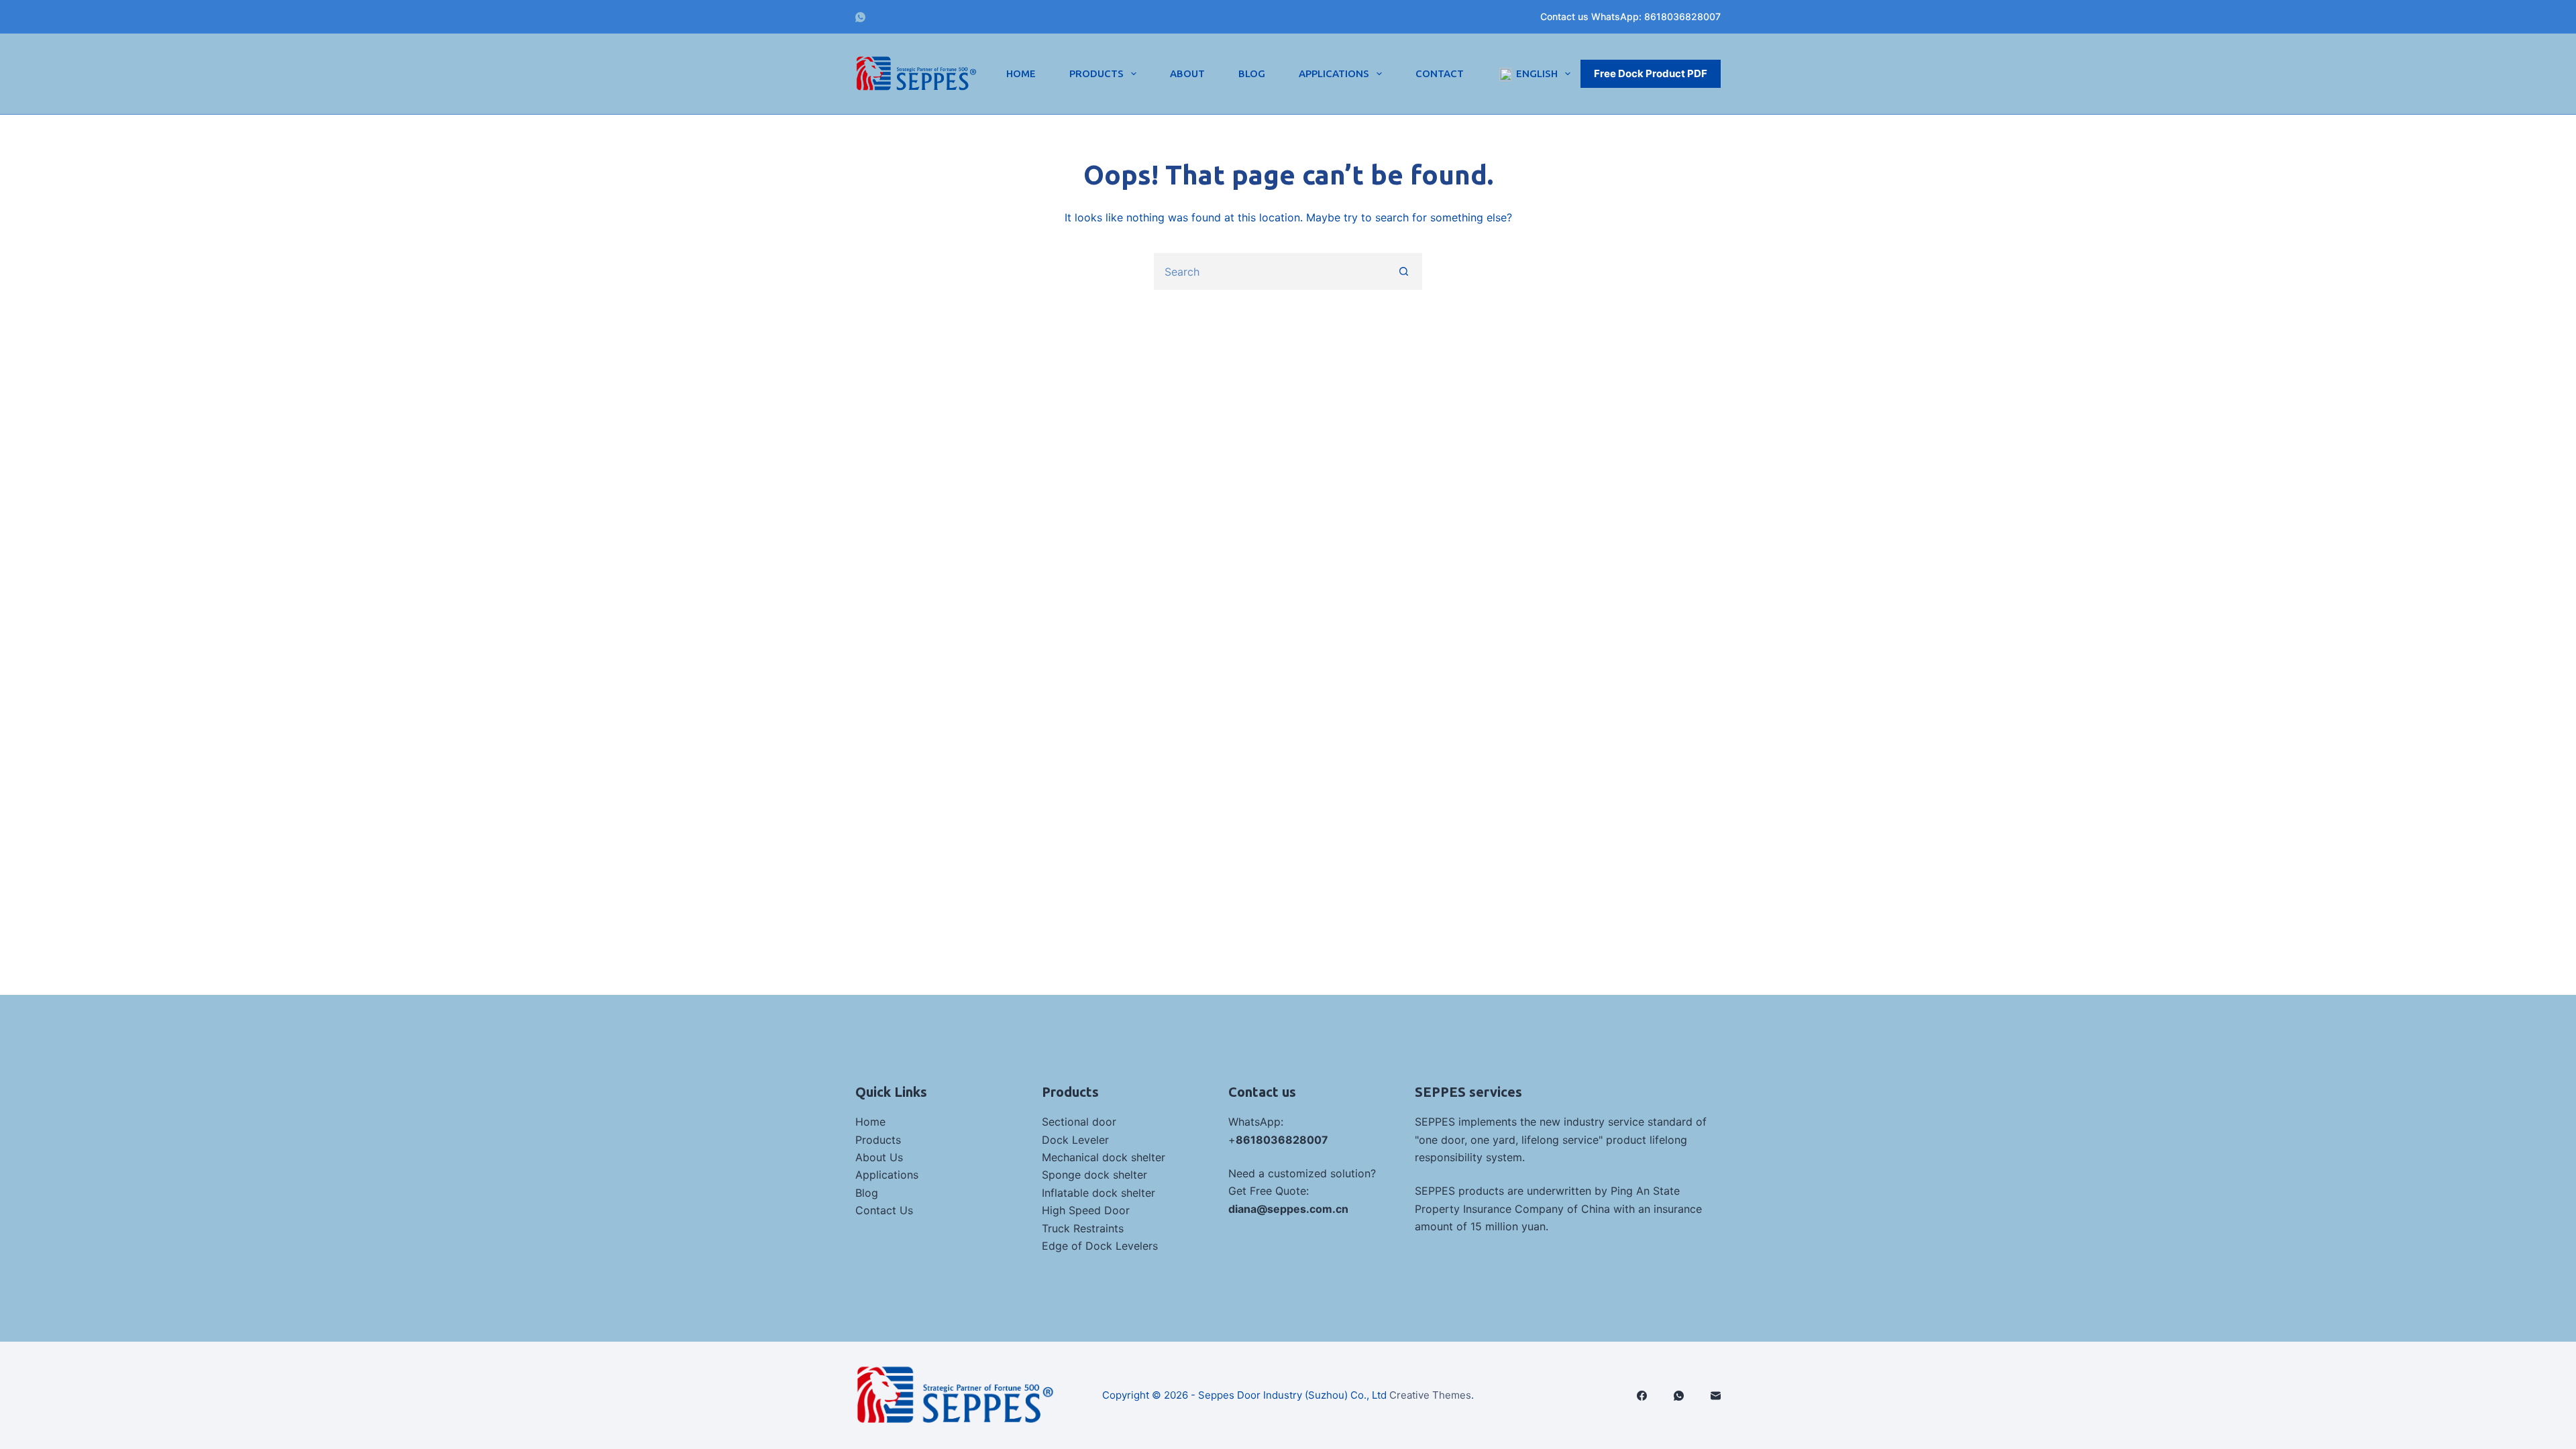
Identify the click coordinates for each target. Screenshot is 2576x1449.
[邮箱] (1716, 1396)
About (1187, 73)
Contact (1440, 73)
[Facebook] (1642, 1396)
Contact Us (884, 1210)
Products (1096, 73)
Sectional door (1079, 1122)
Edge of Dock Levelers (1100, 1246)
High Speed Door (1086, 1210)
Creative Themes (1430, 1395)
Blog (1252, 73)
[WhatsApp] (860, 17)
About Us (879, 1157)
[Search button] (1404, 271)
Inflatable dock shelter (1098, 1193)
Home (1021, 73)
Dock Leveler (1075, 1140)
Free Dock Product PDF (1651, 73)
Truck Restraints (1083, 1228)
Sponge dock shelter (1094, 1175)
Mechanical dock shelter (1104, 1157)
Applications (1334, 73)
